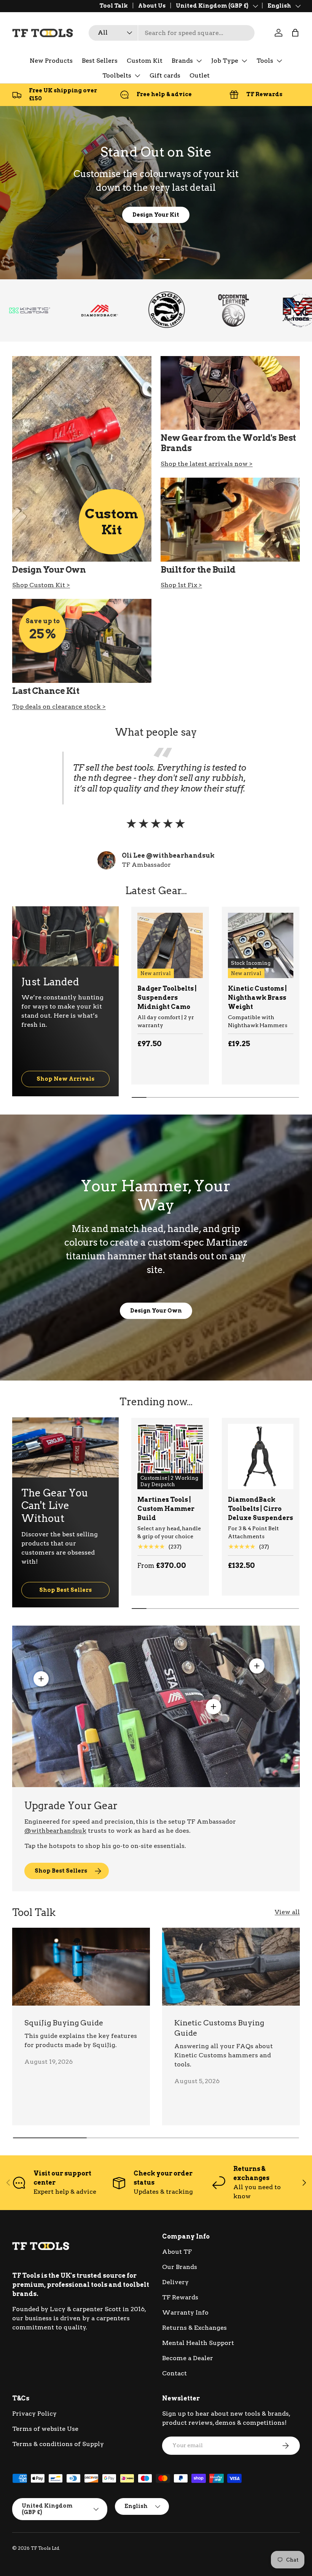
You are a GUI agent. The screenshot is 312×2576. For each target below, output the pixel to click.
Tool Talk (114, 6)
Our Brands (180, 2267)
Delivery (175, 2282)
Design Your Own (156, 1310)
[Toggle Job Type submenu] (244, 61)
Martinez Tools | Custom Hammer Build (166, 1509)
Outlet (200, 75)
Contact (174, 2373)
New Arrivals (125, 215)
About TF (177, 2252)
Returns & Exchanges (194, 2328)
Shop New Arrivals (65, 1079)
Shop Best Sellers (65, 1590)
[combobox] (172, 33)
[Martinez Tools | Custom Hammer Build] (170, 1457)
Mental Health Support (198, 2343)
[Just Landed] (65, 936)
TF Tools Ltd (45, 2548)
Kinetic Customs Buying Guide (219, 2028)
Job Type (225, 61)
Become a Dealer (188, 2358)
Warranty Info (185, 2312)
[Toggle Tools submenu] (279, 61)
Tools (265, 61)
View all (287, 1912)
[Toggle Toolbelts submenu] (137, 76)
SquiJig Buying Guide (64, 2023)
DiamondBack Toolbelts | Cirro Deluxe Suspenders (260, 1509)
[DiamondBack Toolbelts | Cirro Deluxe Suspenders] (261, 1457)
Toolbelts (117, 75)
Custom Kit (145, 61)
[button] (295, 33)
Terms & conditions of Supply (58, 2444)
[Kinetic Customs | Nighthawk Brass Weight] (261, 945)
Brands (182, 61)
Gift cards (165, 75)
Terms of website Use (45, 2429)
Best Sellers (100, 61)
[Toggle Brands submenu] (199, 61)
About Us (152, 6)
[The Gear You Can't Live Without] (65, 1447)
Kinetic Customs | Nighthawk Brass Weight (257, 998)
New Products (51, 61)
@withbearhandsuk (55, 1831)
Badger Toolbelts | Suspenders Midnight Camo (167, 998)
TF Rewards (180, 2297)
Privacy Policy (34, 2414)
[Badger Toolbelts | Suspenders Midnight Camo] (170, 945)
